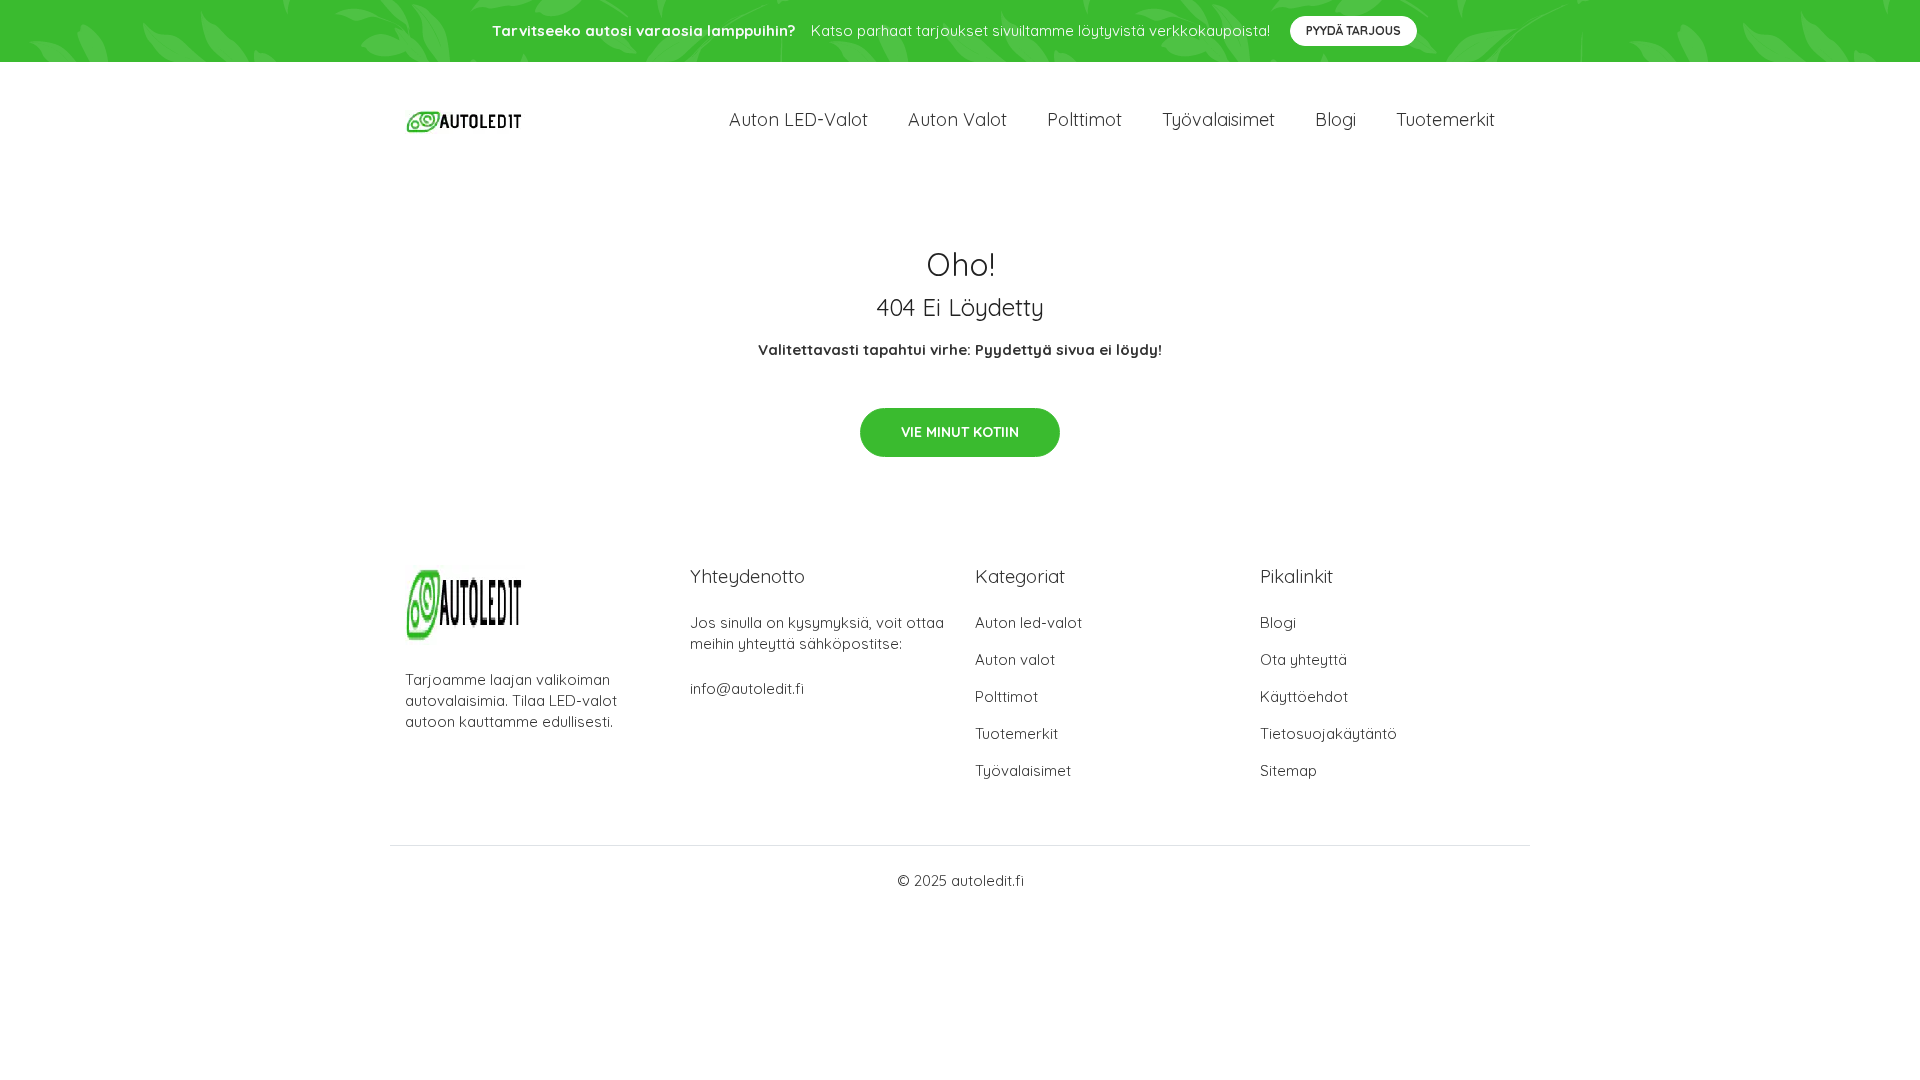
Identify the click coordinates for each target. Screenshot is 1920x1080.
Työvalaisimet (1218, 119)
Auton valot (957, 119)
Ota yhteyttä (1303, 659)
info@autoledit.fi (747, 688)
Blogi (1335, 119)
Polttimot (1084, 119)
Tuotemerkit (1445, 119)
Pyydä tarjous (1353, 30)
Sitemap (1288, 770)
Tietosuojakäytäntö (1328, 733)
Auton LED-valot (798, 119)
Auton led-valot (1028, 622)
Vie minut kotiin (960, 432)
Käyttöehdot (1304, 696)
